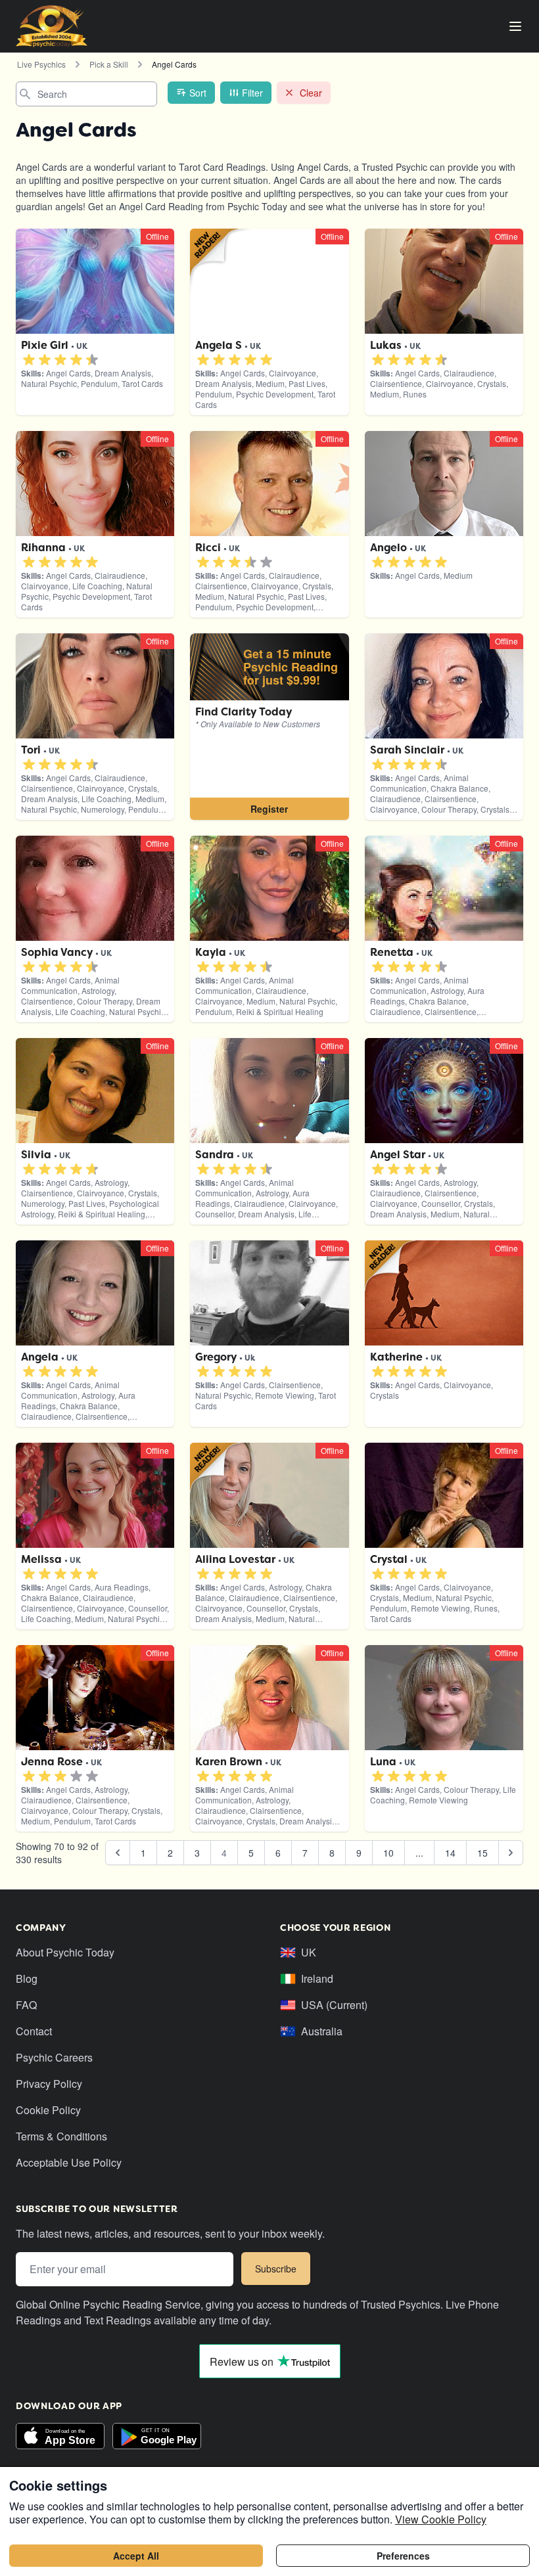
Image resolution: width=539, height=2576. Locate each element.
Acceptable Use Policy (69, 2162)
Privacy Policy (49, 2084)
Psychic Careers (54, 2057)
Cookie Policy (48, 2110)
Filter (252, 93)
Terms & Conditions (61, 2136)
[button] (29, 360)
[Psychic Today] (52, 26)
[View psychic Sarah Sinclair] (269, 727)
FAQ (26, 2005)
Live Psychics (41, 64)
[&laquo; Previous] (118, 1853)
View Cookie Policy (441, 2519)
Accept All (136, 2556)
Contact (34, 2031)
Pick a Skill (109, 64)
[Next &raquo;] (511, 1853)
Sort (198, 93)
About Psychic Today (65, 1952)
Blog (27, 1978)
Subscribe (276, 2269)
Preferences (403, 2556)
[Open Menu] (515, 26)
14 (450, 1853)
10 (388, 1853)
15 (482, 1853)
